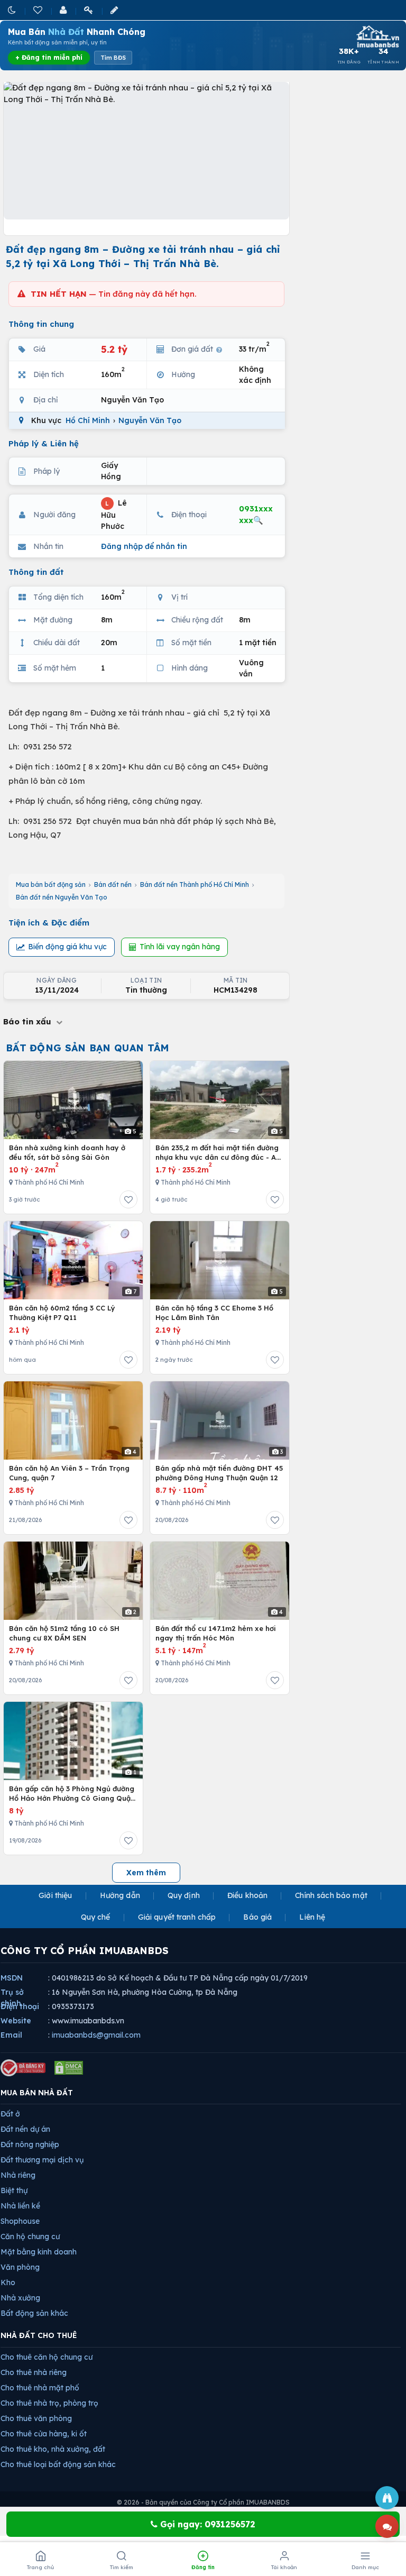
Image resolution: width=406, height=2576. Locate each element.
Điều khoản (247, 1895)
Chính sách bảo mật (331, 1895)
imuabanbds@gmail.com (96, 2035)
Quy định (184, 1895)
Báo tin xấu (29, 1021)
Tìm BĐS (113, 58)
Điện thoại (20, 2006)
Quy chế (96, 1917)
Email (11, 2035)
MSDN (12, 1978)
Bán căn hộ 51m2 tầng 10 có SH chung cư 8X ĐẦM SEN (64, 1633)
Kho (8, 2282)
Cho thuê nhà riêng (34, 2372)
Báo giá (257, 1917)
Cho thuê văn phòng (36, 2418)
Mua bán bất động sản (51, 884)
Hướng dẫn (120, 1895)
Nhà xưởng (20, 2298)
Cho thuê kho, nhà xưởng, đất (53, 2449)
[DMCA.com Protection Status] (69, 2068)
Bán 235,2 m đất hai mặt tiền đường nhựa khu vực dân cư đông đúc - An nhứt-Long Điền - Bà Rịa (218, 1153)
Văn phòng (20, 2267)
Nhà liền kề (20, 2206)
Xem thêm (146, 1873)
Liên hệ (312, 1917)
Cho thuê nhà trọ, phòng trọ (49, 2403)
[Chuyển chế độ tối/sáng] (13, 10)
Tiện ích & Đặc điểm (49, 923)
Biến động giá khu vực (67, 947)
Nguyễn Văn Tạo (150, 420)
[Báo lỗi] (387, 2498)
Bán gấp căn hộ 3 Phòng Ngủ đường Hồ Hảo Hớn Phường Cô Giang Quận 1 (72, 1794)
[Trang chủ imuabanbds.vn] (377, 36)
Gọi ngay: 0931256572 (206, 2524)
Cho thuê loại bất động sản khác (58, 2464)
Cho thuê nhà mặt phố (40, 2388)
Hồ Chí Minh (88, 420)
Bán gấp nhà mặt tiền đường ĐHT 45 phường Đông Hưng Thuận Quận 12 (219, 1473)
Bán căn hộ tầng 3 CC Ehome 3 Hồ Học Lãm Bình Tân (214, 1313)
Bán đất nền (113, 884)
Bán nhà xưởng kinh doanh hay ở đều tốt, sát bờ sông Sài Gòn (67, 1152)
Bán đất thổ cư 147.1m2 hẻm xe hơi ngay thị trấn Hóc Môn (216, 1633)
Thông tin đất (36, 572)
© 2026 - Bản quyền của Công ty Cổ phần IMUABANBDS (203, 2502)
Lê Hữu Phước (114, 515)
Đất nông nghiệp (30, 2144)
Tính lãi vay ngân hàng (180, 947)
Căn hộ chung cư (30, 2236)
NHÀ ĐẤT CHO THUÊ (39, 2335)
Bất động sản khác (34, 2313)
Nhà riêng (18, 2175)
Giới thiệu (55, 1895)
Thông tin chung (41, 324)
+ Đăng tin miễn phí (49, 57)
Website (16, 2021)
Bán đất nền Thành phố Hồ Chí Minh (195, 884)
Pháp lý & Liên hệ (44, 443)
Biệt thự (14, 2190)
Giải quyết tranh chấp (177, 1917)
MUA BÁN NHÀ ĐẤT (37, 2093)
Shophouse (20, 2221)
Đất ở (10, 2114)
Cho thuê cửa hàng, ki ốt (44, 2434)
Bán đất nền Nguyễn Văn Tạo (62, 897)
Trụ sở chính (12, 1998)
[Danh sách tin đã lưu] (39, 10)
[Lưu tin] (128, 1199)
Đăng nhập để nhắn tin (144, 546)
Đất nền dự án (25, 2129)
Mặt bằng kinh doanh (39, 2252)
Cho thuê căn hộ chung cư (47, 2357)
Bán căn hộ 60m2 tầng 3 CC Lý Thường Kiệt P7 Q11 (62, 1313)
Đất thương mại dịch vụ (42, 2160)
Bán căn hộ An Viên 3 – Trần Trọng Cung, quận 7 (69, 1473)
